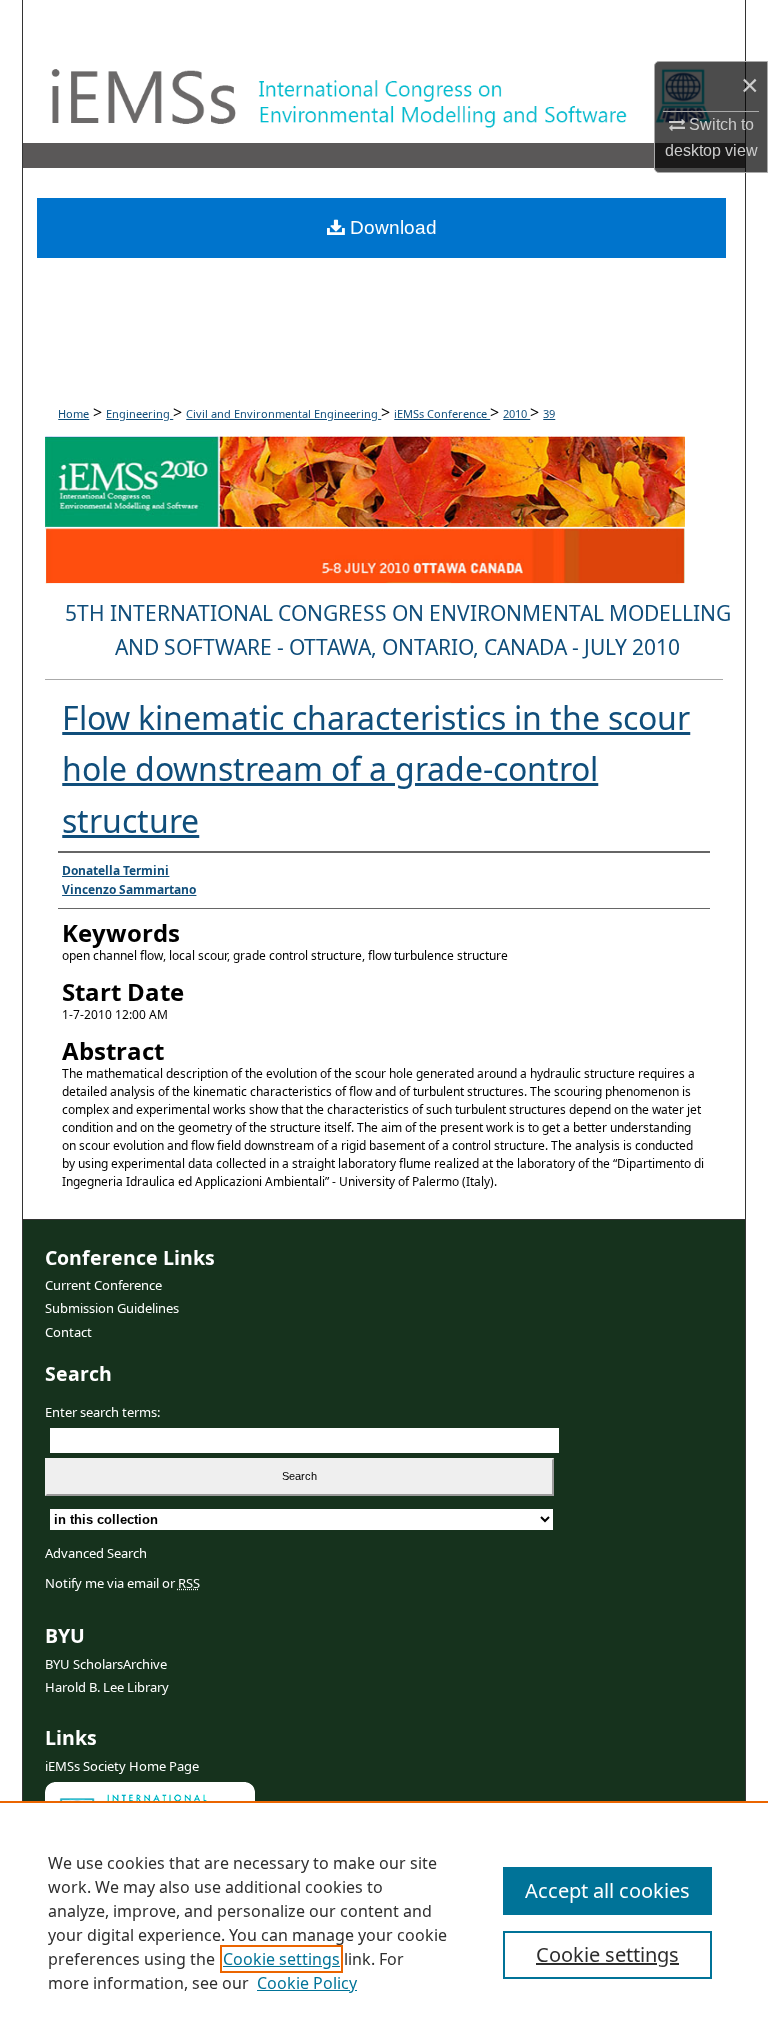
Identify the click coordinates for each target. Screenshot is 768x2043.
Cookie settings (281, 1959)
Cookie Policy (307, 1983)
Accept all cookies (607, 1890)
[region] (384, 1922)
